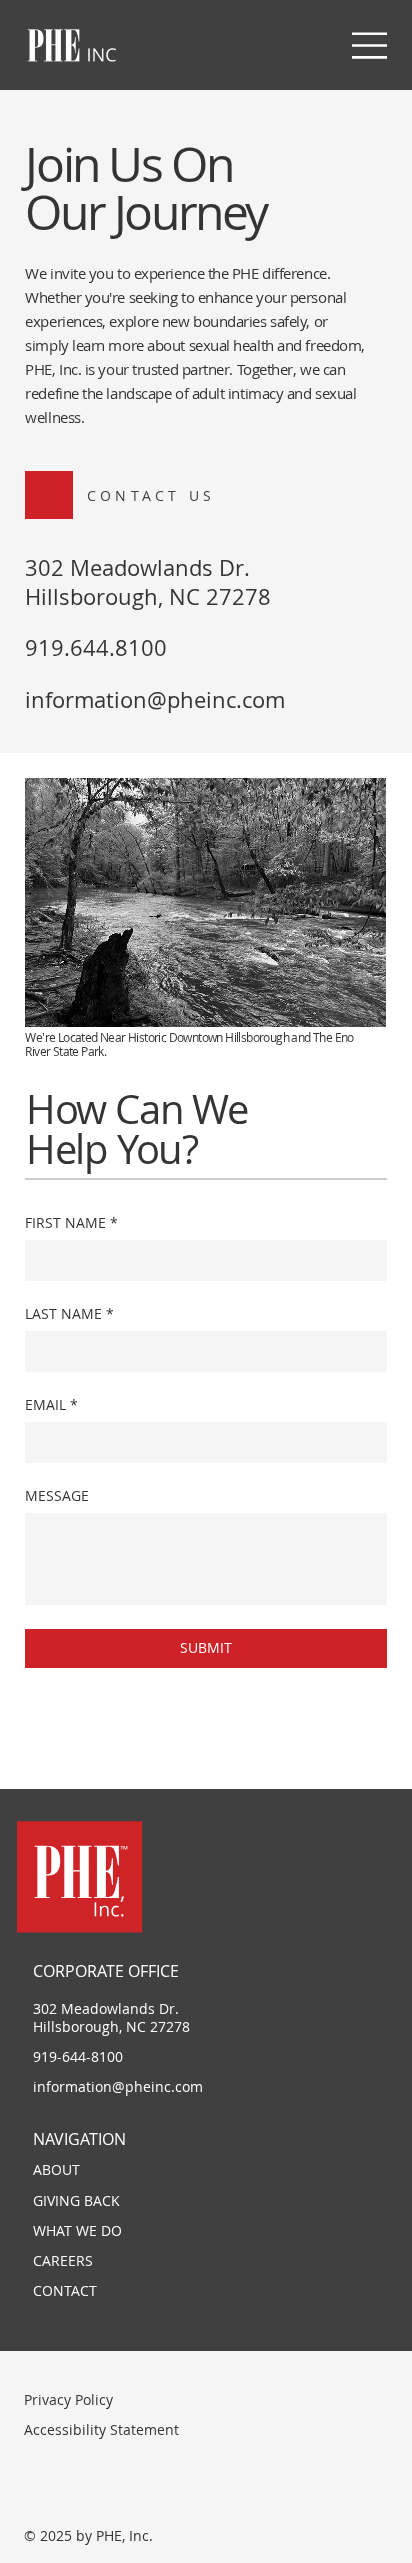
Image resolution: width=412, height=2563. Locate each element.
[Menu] (371, 45)
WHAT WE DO (77, 2230)
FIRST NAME (71, 1223)
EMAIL (51, 1405)
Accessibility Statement (101, 2429)
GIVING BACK (76, 2200)
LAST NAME (69, 1314)
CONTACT (65, 2290)
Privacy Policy (68, 2399)
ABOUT (56, 2169)
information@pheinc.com (155, 699)
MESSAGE (57, 1496)
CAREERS (63, 2260)
